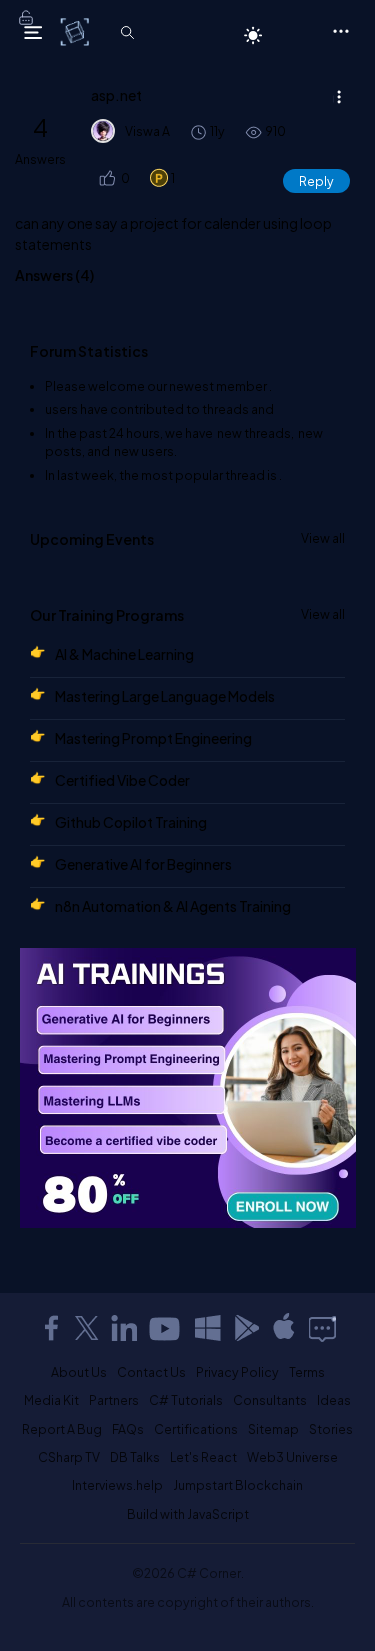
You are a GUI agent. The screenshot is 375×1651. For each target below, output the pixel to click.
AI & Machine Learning (124, 654)
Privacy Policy (237, 1372)
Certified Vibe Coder (122, 780)
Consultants (270, 1400)
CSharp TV (69, 1457)
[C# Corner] (76, 31)
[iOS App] (284, 1328)
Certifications (196, 1429)
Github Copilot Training (131, 822)
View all (323, 538)
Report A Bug (62, 1429)
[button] (105, 178)
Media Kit (51, 1400)
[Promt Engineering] (188, 1088)
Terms (307, 1372)
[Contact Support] (322, 1328)
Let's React (203, 1457)
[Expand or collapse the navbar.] (33, 32)
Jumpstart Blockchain (238, 1485)
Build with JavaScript (188, 1514)
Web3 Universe (292, 1457)
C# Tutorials (186, 1400)
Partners (114, 1400)
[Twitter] (87, 1328)
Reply (316, 181)
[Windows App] (208, 1328)
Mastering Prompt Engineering (153, 738)
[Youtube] (166, 1328)
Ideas (334, 1400)
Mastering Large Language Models (165, 696)
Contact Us (151, 1372)
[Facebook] (51, 1328)
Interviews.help (117, 1485)
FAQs (128, 1429)
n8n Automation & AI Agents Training (173, 906)
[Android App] (246, 1328)
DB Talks (135, 1457)
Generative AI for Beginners (143, 864)
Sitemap (273, 1429)
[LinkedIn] (124, 1328)
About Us (79, 1372)
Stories (331, 1429)
